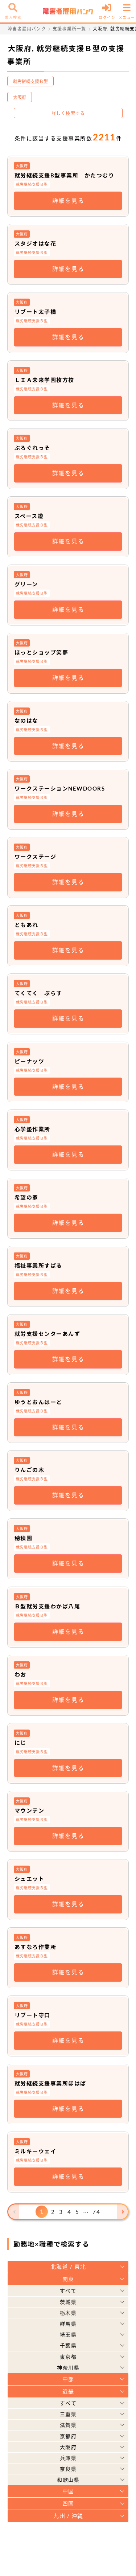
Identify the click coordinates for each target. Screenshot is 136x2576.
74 (96, 2212)
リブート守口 (32, 2015)
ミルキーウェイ (36, 2151)
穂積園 (24, 1538)
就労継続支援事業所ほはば (50, 2083)
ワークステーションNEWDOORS (60, 788)
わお (20, 1674)
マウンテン (30, 1810)
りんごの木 (30, 1470)
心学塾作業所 (32, 1129)
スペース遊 (29, 516)
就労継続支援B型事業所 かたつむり (65, 175)
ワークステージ (36, 857)
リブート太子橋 (36, 312)
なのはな (26, 721)
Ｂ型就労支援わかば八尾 (48, 1606)
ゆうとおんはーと (38, 1402)
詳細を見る (68, 200)
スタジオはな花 (36, 243)
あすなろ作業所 (36, 1947)
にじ (20, 1743)
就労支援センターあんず (48, 1334)
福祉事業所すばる (38, 1266)
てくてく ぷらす (38, 993)
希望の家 (26, 1197)
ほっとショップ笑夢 (42, 652)
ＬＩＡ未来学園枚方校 (44, 380)
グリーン (26, 584)
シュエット (30, 1879)
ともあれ (26, 925)
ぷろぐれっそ (32, 448)
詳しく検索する (68, 113)
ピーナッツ (30, 1061)
